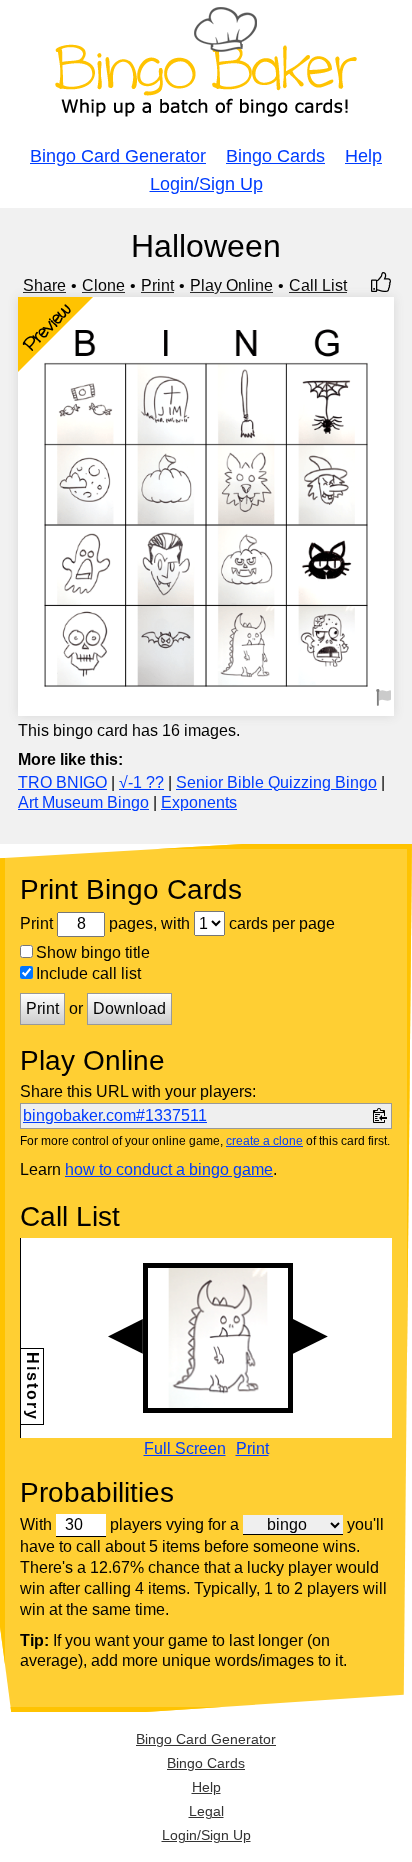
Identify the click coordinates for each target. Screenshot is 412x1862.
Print (157, 285)
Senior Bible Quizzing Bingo (276, 782)
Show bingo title (93, 952)
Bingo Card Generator (118, 156)
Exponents (199, 802)
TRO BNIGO (62, 782)
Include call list (88, 973)
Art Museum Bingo (83, 802)
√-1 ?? (141, 782)
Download (129, 1008)
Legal (206, 1811)
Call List (318, 285)
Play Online (231, 285)
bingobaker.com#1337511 (115, 1115)
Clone (103, 285)
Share (44, 285)
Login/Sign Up (206, 184)
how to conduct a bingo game (169, 1169)
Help (363, 156)
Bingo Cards (275, 156)
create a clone (264, 1141)
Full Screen (185, 1449)
